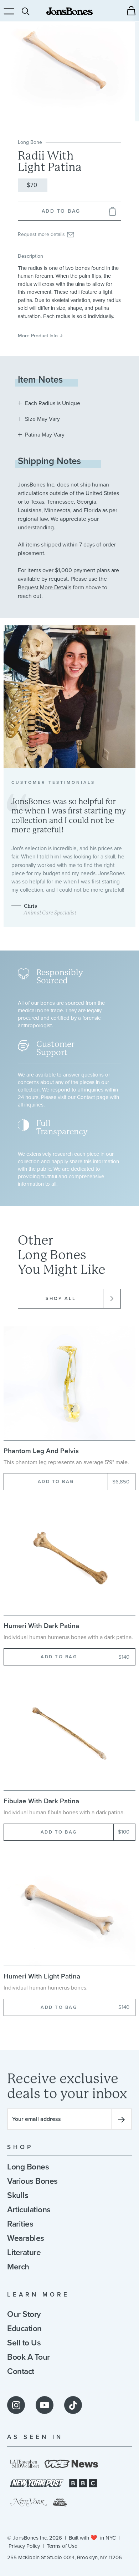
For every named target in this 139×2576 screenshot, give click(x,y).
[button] (131, 11)
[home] (69, 11)
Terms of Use (62, 2546)
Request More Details (45, 588)
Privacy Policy (24, 2546)
